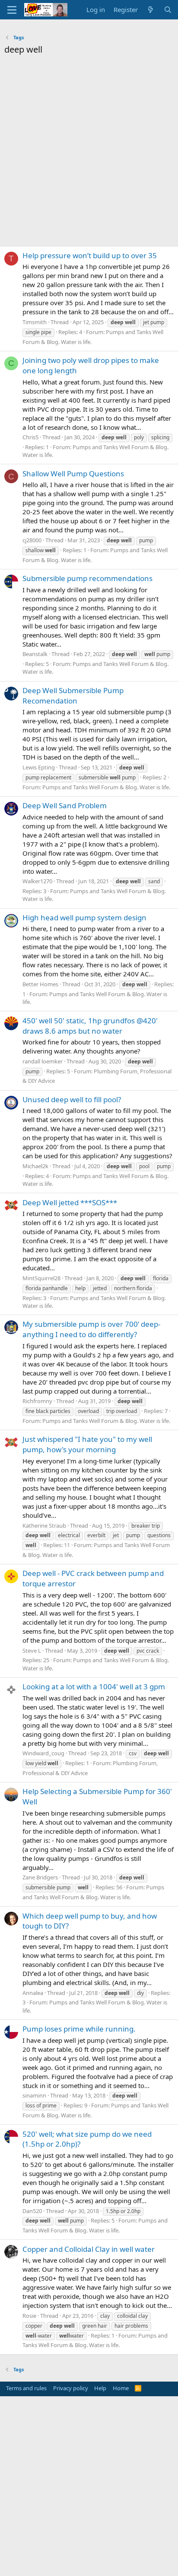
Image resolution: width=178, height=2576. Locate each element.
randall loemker (43, 1061)
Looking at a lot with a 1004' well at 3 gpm (94, 1687)
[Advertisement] (89, 153)
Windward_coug (43, 1753)
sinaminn (34, 2095)
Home (121, 2388)
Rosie (29, 2316)
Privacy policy (71, 2388)
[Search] (168, 10)
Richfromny (37, 1401)
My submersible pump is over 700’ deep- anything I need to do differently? (91, 1329)
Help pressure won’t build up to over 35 (90, 255)
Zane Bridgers (40, 1877)
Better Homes (40, 984)
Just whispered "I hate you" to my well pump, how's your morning (87, 1444)
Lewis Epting (39, 767)
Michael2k (35, 1166)
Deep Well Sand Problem (65, 805)
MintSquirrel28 (41, 1278)
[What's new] (151, 10)
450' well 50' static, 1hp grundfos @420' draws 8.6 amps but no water (90, 1026)
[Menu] (12, 10)
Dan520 (32, 2211)
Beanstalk (35, 654)
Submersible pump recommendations (87, 578)
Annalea (33, 1993)
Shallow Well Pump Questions (73, 474)
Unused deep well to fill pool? (72, 1099)
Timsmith (35, 322)
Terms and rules (26, 2388)
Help (100, 2388)
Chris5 (30, 437)
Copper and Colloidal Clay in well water (89, 2249)
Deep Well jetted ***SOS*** (70, 1202)
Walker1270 (37, 881)
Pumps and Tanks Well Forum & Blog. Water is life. (106, 787)
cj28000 (32, 540)
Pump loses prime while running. (79, 2029)
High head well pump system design (84, 918)
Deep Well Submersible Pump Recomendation (73, 696)
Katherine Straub (44, 1526)
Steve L (32, 1651)
